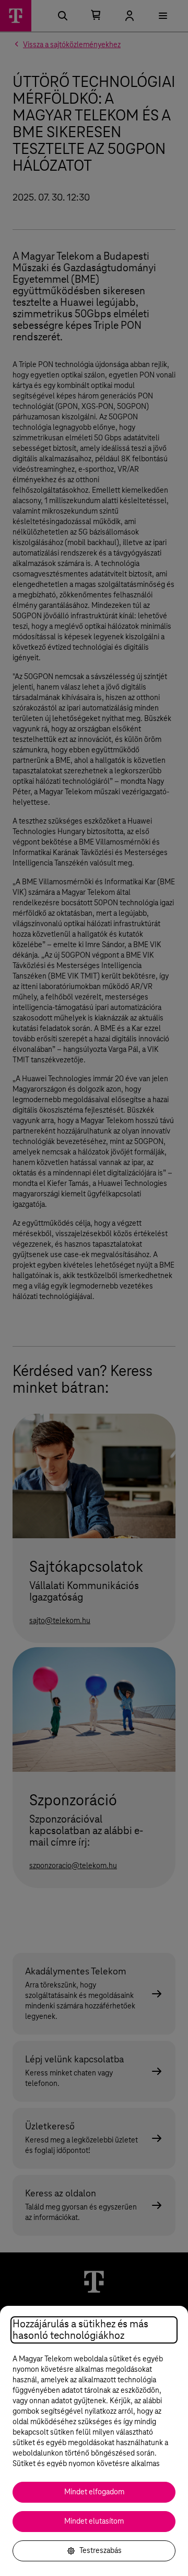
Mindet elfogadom (94, 2492)
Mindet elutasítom (94, 2522)
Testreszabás (101, 2551)
